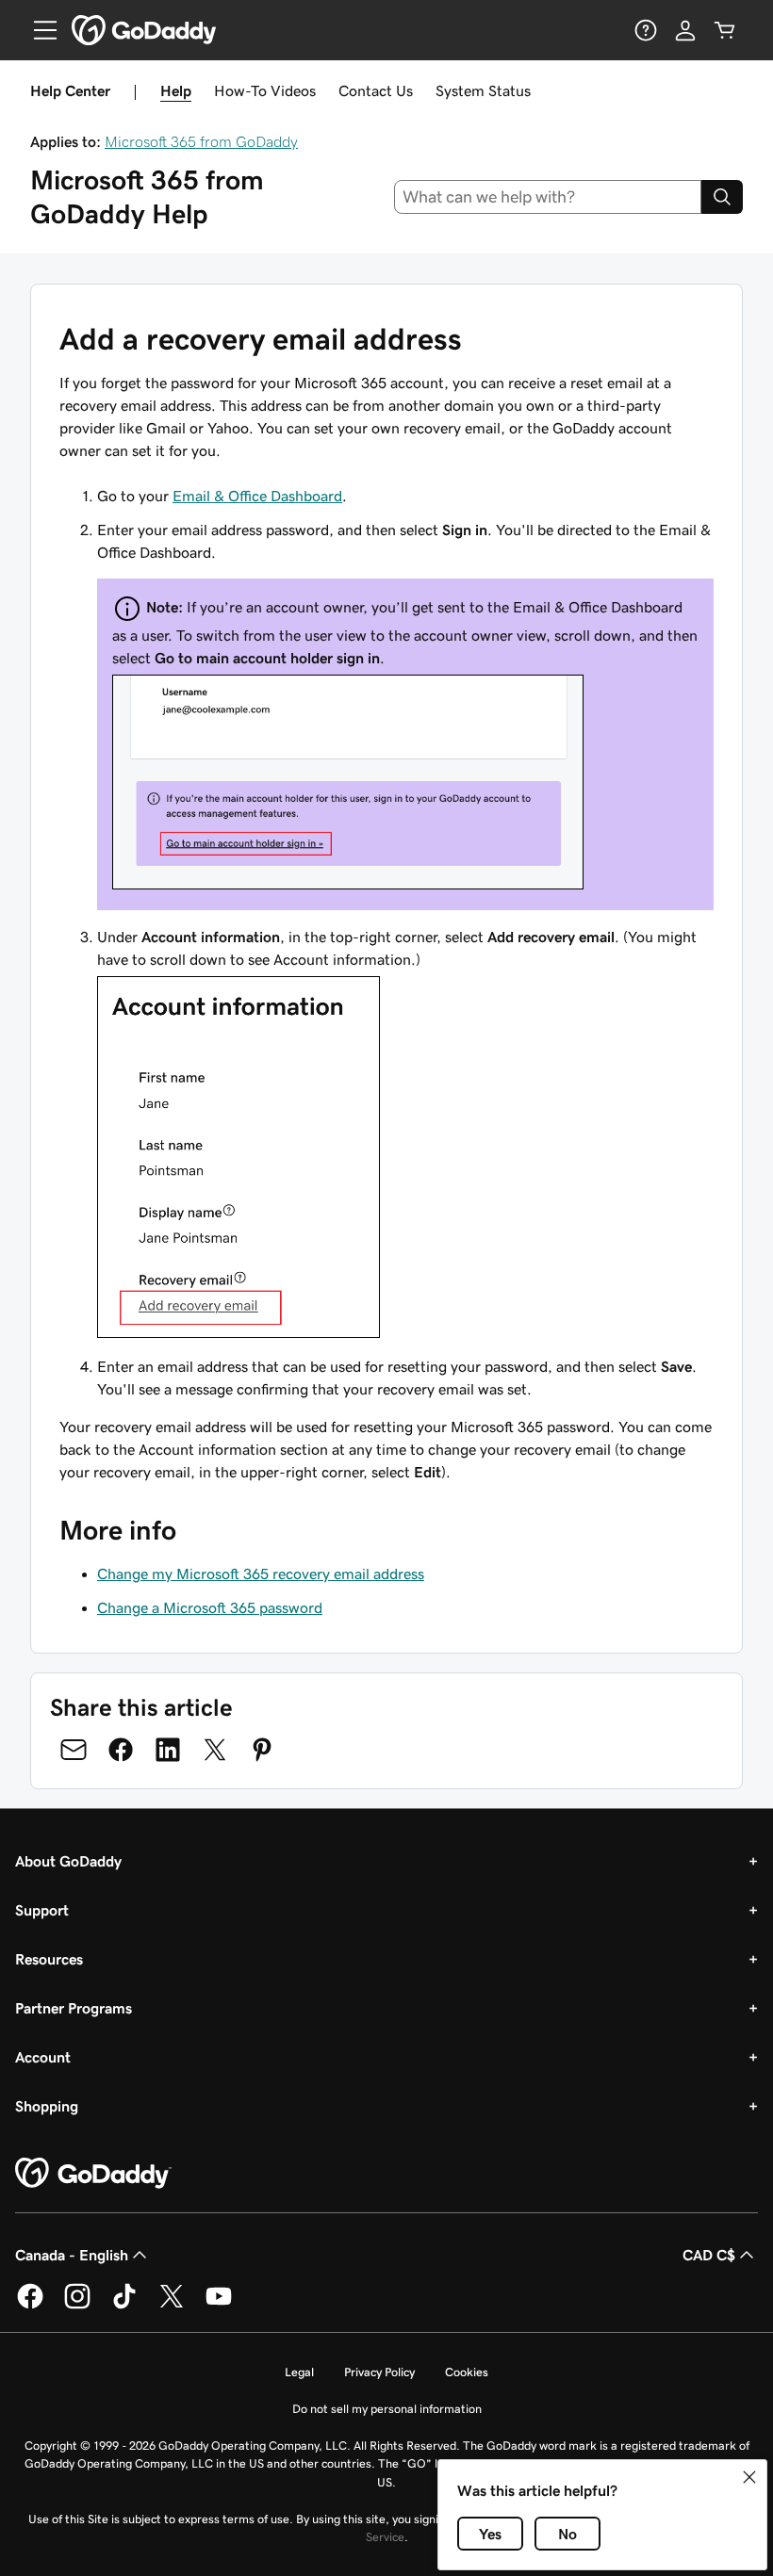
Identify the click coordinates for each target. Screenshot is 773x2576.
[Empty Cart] (725, 30)
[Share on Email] (74, 1750)
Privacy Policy (379, 2372)
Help (176, 90)
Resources (49, 1959)
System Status (483, 90)
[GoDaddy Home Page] (93, 2174)
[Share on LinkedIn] (168, 1750)
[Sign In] (685, 30)
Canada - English (72, 2255)
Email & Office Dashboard (257, 496)
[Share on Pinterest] (262, 1750)
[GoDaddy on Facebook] (30, 2306)
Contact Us (376, 90)
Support (42, 1910)
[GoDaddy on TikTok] (124, 2306)
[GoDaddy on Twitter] (172, 2306)
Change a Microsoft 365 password (210, 1607)
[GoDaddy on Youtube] (219, 2306)
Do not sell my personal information (387, 2409)
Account (43, 2057)
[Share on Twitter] (215, 1750)
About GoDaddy (68, 1861)
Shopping (47, 2106)
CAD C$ (709, 2255)
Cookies (467, 2372)
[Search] (722, 197)
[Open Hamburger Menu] (38, 30)
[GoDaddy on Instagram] (77, 2306)
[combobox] (548, 197)
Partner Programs (74, 2008)
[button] (749, 2477)
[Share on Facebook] (121, 1750)
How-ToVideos (265, 90)
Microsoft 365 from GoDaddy (201, 141)
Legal (299, 2372)
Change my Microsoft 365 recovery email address (261, 1573)
